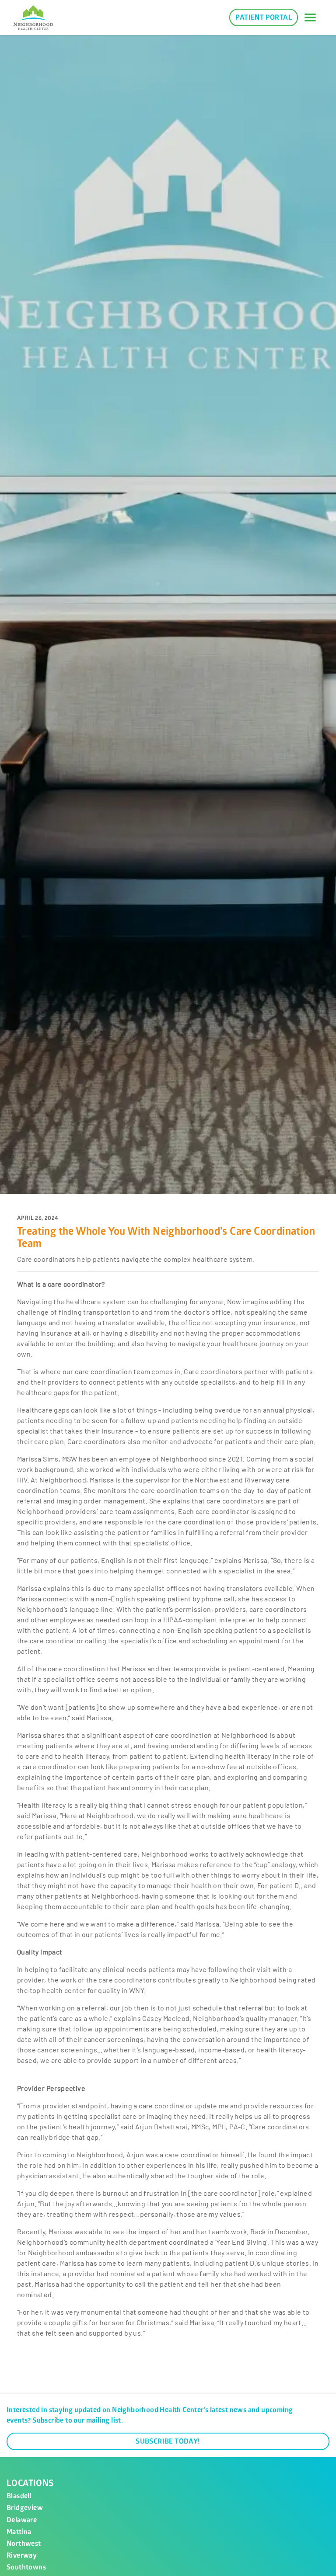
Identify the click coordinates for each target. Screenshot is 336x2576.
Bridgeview (25, 2508)
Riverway (22, 2555)
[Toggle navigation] (310, 17)
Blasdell (19, 2496)
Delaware (22, 2520)
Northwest (24, 2544)
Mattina (19, 2532)
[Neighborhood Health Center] (33, 17)
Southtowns (26, 2567)
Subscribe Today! (168, 2441)
